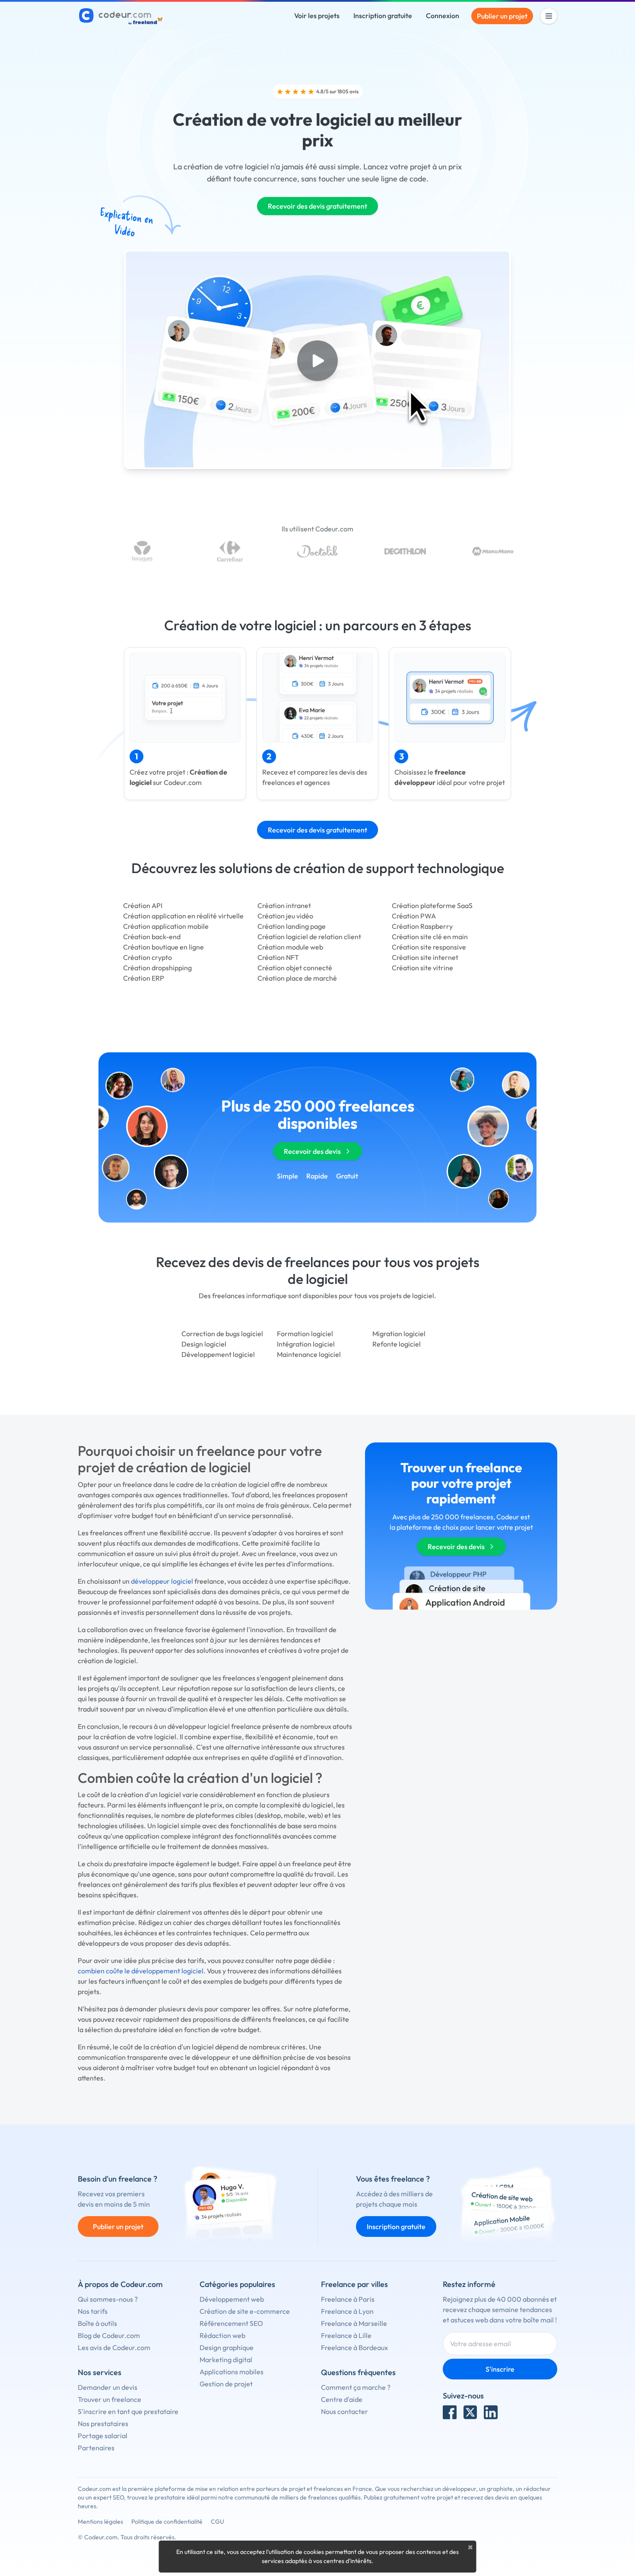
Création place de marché (297, 978)
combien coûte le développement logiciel (141, 1971)
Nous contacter (344, 2411)
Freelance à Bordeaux (354, 2347)
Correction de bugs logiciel (222, 1334)
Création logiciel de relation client (309, 937)
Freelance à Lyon (347, 2311)
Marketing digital (226, 2360)
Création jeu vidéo (285, 916)
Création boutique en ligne (164, 947)
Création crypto (148, 957)
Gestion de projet (226, 2384)
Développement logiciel (218, 1354)
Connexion (443, 16)
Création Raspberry (422, 926)
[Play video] (317, 361)
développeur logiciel (162, 1581)
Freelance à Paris (348, 2299)
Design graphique (227, 2347)
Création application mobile (166, 926)
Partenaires (96, 2448)
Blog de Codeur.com (109, 2335)
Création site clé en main (430, 937)
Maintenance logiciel (309, 1354)
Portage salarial (103, 2436)
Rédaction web (222, 2335)
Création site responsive (429, 947)
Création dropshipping (157, 968)
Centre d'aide (342, 2399)
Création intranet (284, 905)
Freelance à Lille (346, 2335)
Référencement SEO (231, 2323)
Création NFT (278, 957)
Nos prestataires (103, 2424)
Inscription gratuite (383, 16)
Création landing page (292, 926)
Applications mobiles (232, 2372)
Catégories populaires (237, 2284)
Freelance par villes (354, 2284)
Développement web (232, 2299)
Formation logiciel (305, 1334)
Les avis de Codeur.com (114, 2347)
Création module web (290, 947)
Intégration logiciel (306, 1344)
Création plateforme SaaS (432, 905)
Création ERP (144, 978)
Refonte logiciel (397, 1344)
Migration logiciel (399, 1334)
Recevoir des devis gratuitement (317, 206)
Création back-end (152, 937)
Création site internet (425, 957)
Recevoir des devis (312, 1151)
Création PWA (414, 916)
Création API (143, 905)
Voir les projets (317, 16)
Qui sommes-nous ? (108, 2299)
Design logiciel (204, 1344)
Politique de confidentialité (167, 2522)
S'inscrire (500, 2369)
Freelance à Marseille (354, 2323)
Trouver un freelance (110, 2399)
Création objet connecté (295, 968)
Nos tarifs (93, 2311)
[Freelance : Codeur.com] (122, 16)
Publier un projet (502, 16)
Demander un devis (108, 2387)
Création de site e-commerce (245, 2311)
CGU (217, 2522)
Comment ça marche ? (356, 2387)
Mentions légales (100, 2522)
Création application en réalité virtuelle (183, 916)
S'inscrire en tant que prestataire (128, 2411)
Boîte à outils (97, 2323)
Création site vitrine (422, 968)
